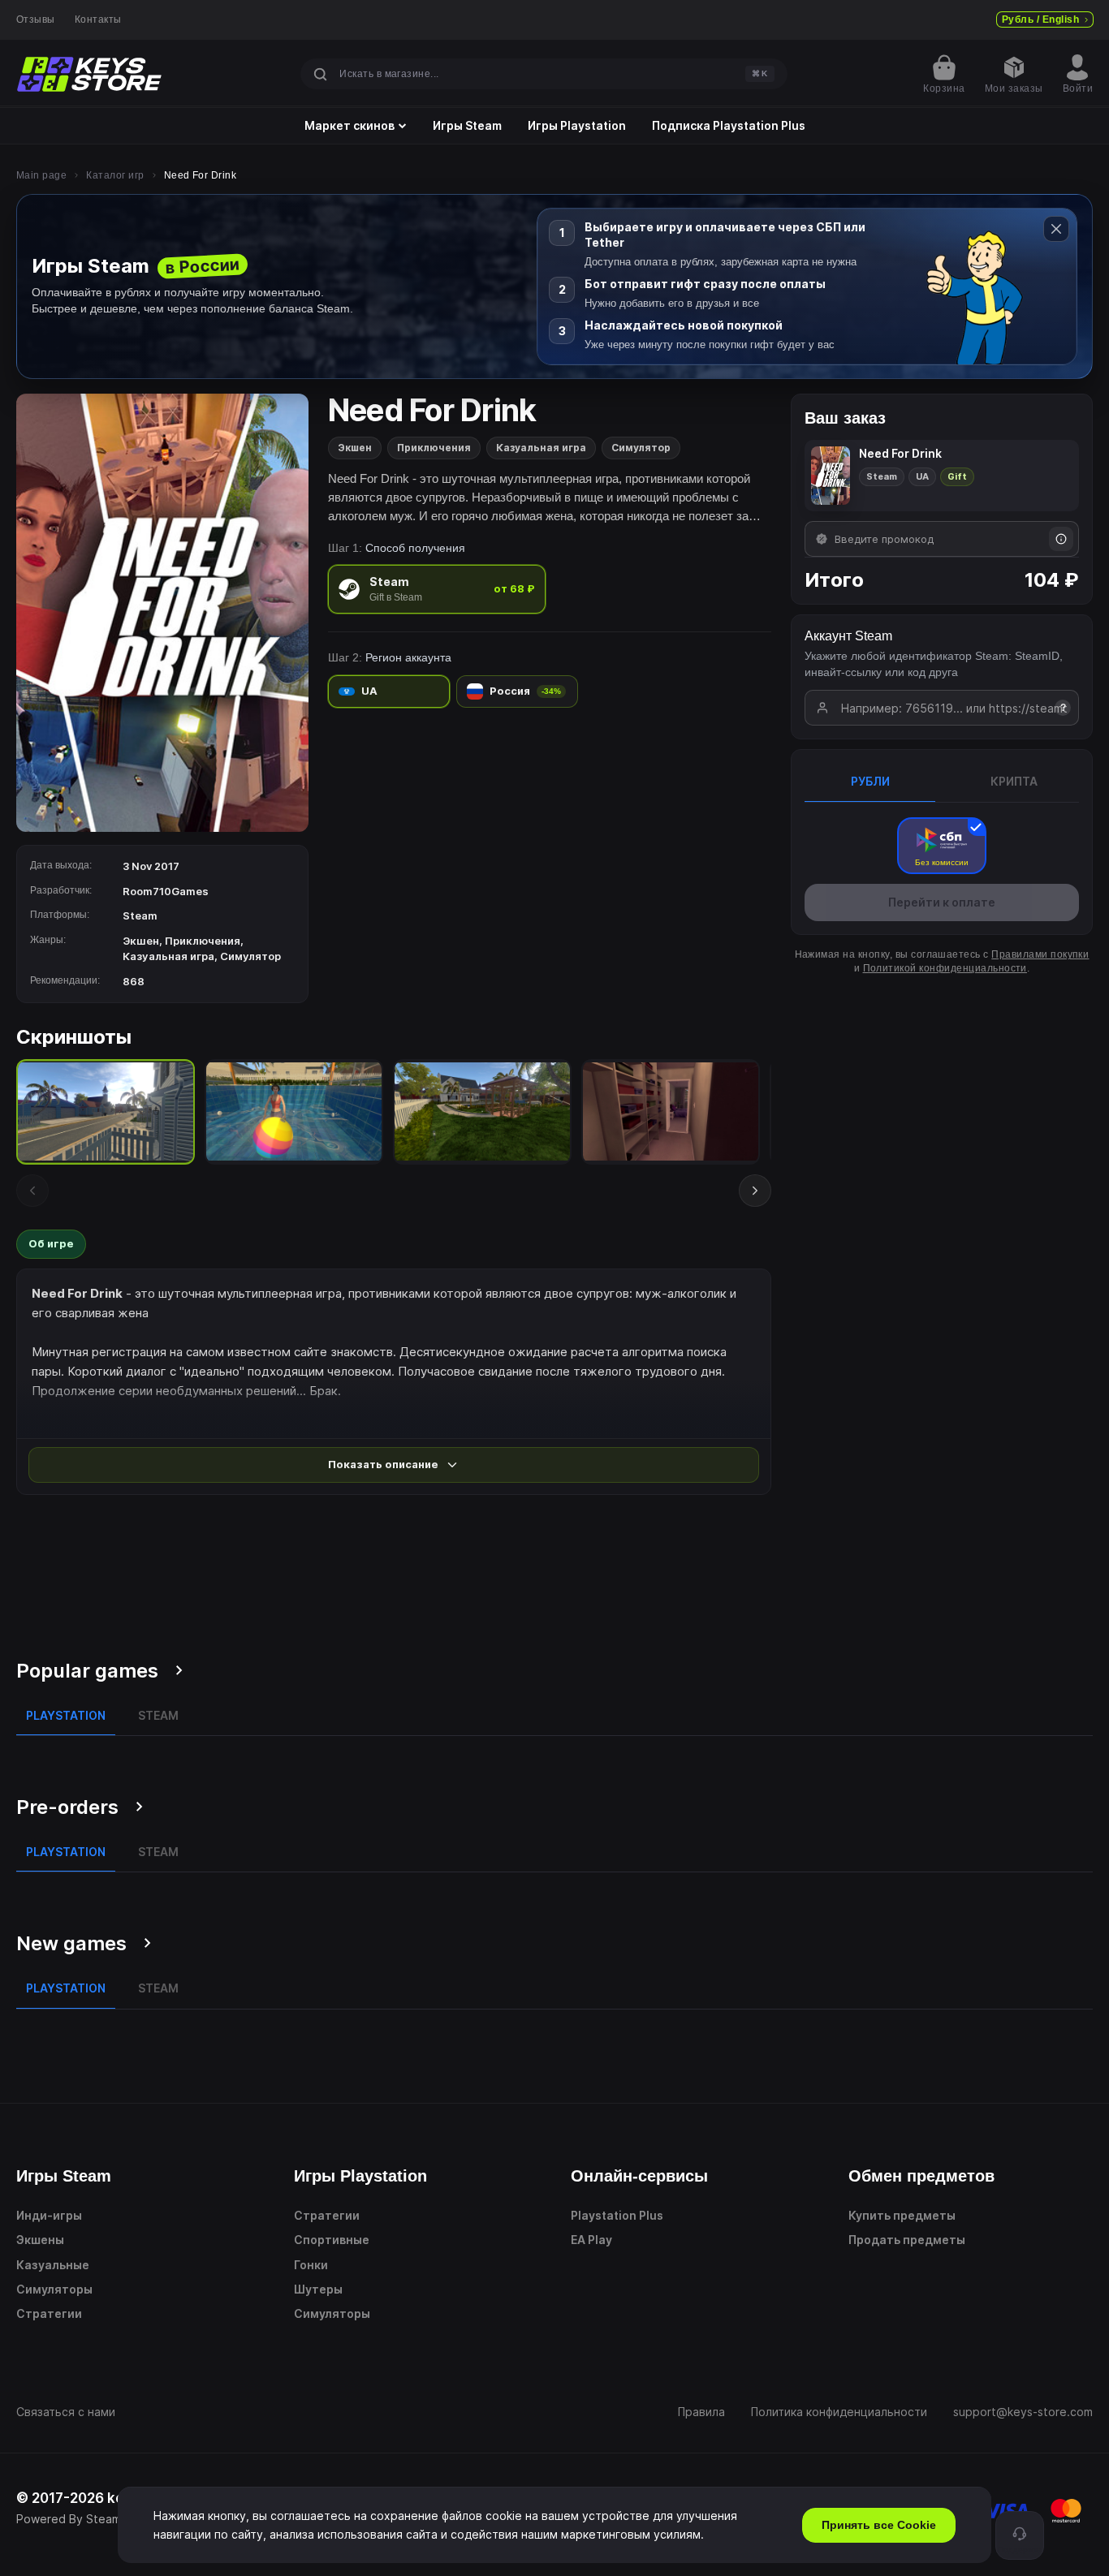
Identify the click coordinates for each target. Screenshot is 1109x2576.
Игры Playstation (577, 126)
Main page (41, 175)
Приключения (434, 448)
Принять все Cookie (879, 2525)
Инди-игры (49, 2215)
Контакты (98, 19)
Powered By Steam (69, 2519)
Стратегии (49, 2313)
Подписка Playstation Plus (729, 126)
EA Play (591, 2240)
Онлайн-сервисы (639, 2176)
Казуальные (53, 2265)
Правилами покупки (1040, 954)
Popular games (87, 1671)
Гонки (311, 2265)
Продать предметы (907, 2240)
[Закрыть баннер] (1056, 229)
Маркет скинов (350, 126)
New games (71, 1943)
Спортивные (332, 2240)
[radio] (437, 589)
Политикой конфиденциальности (945, 968)
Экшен (355, 448)
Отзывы (36, 19)
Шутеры (318, 2289)
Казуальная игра (541, 448)
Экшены (40, 2240)
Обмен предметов (921, 2176)
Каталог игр (115, 175)
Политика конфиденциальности (839, 2412)
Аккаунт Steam (848, 636)
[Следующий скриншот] (755, 1191)
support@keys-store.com (1023, 2412)
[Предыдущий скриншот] (32, 1191)
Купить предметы (902, 2215)
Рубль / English (1040, 19)
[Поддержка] (1020, 2535)
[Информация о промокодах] (1061, 539)
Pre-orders (67, 1807)
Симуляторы (54, 2289)
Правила (701, 2412)
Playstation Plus (617, 2215)
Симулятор (641, 448)
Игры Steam (467, 126)
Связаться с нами (66, 2412)
